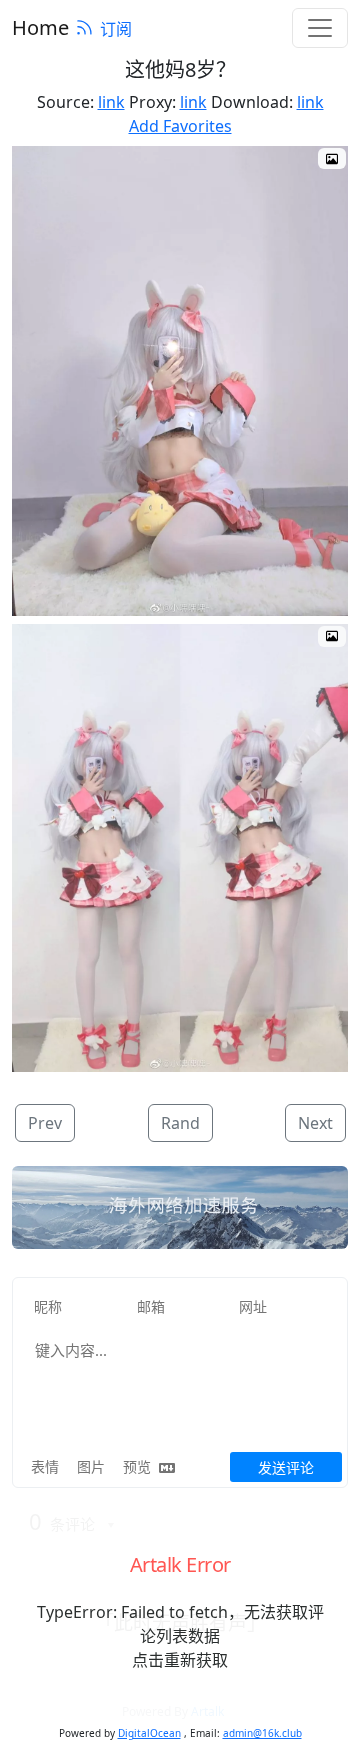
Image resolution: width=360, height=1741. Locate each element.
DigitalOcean (149, 1733)
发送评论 (286, 1467)
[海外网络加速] (180, 1208)
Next (315, 1123)
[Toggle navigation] (320, 28)
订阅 (116, 29)
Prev (45, 1123)
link (111, 102)
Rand (180, 1123)
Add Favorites (180, 126)
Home (40, 27)
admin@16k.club (262, 1733)
